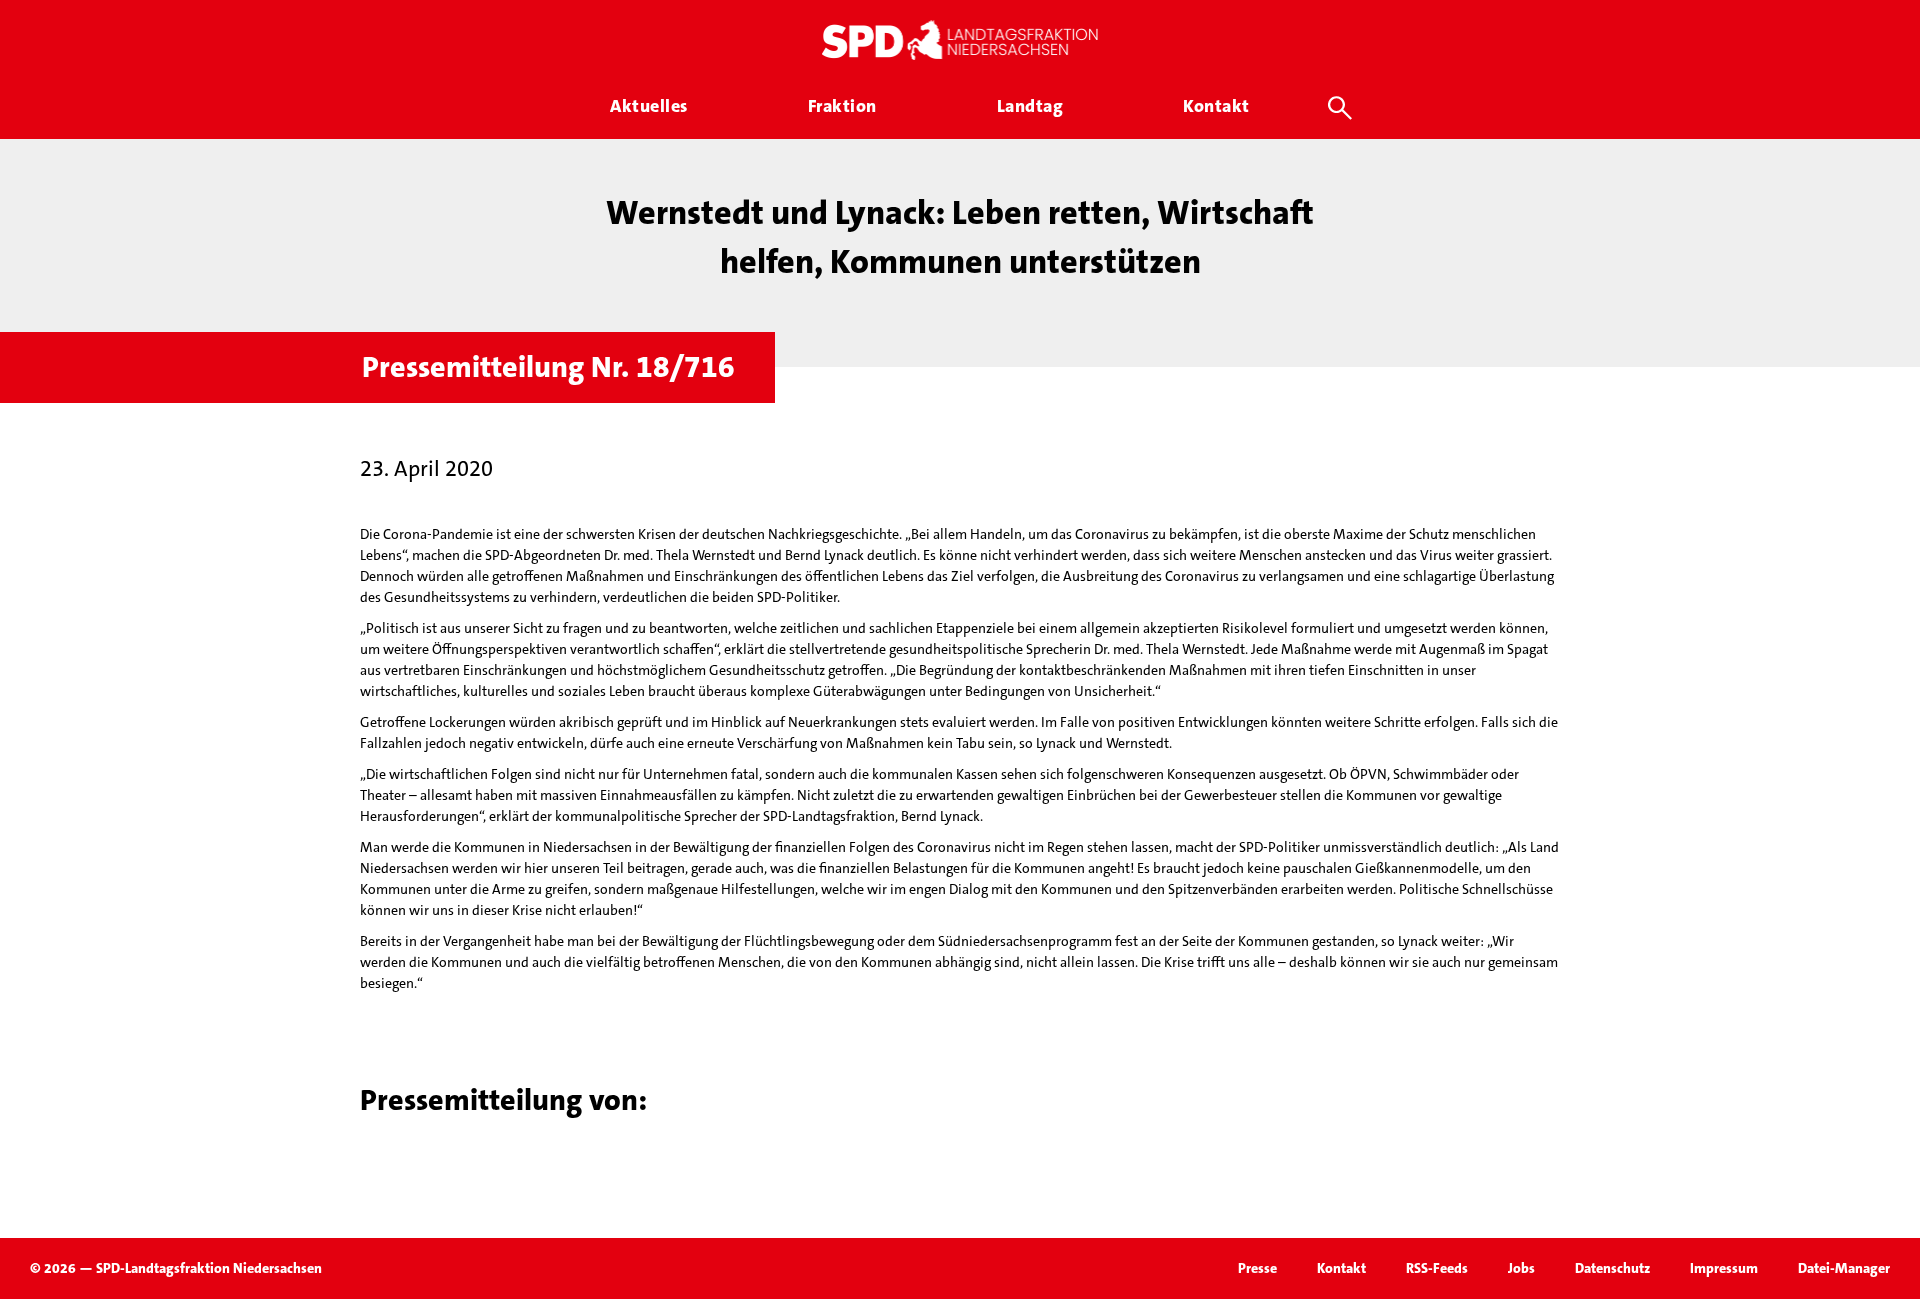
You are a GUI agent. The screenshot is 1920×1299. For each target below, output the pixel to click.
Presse (1257, 1268)
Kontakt (1341, 1268)
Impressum (1724, 1268)
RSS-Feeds (1437, 1268)
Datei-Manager (1844, 1268)
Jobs (1521, 1268)
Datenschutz (1612, 1268)
